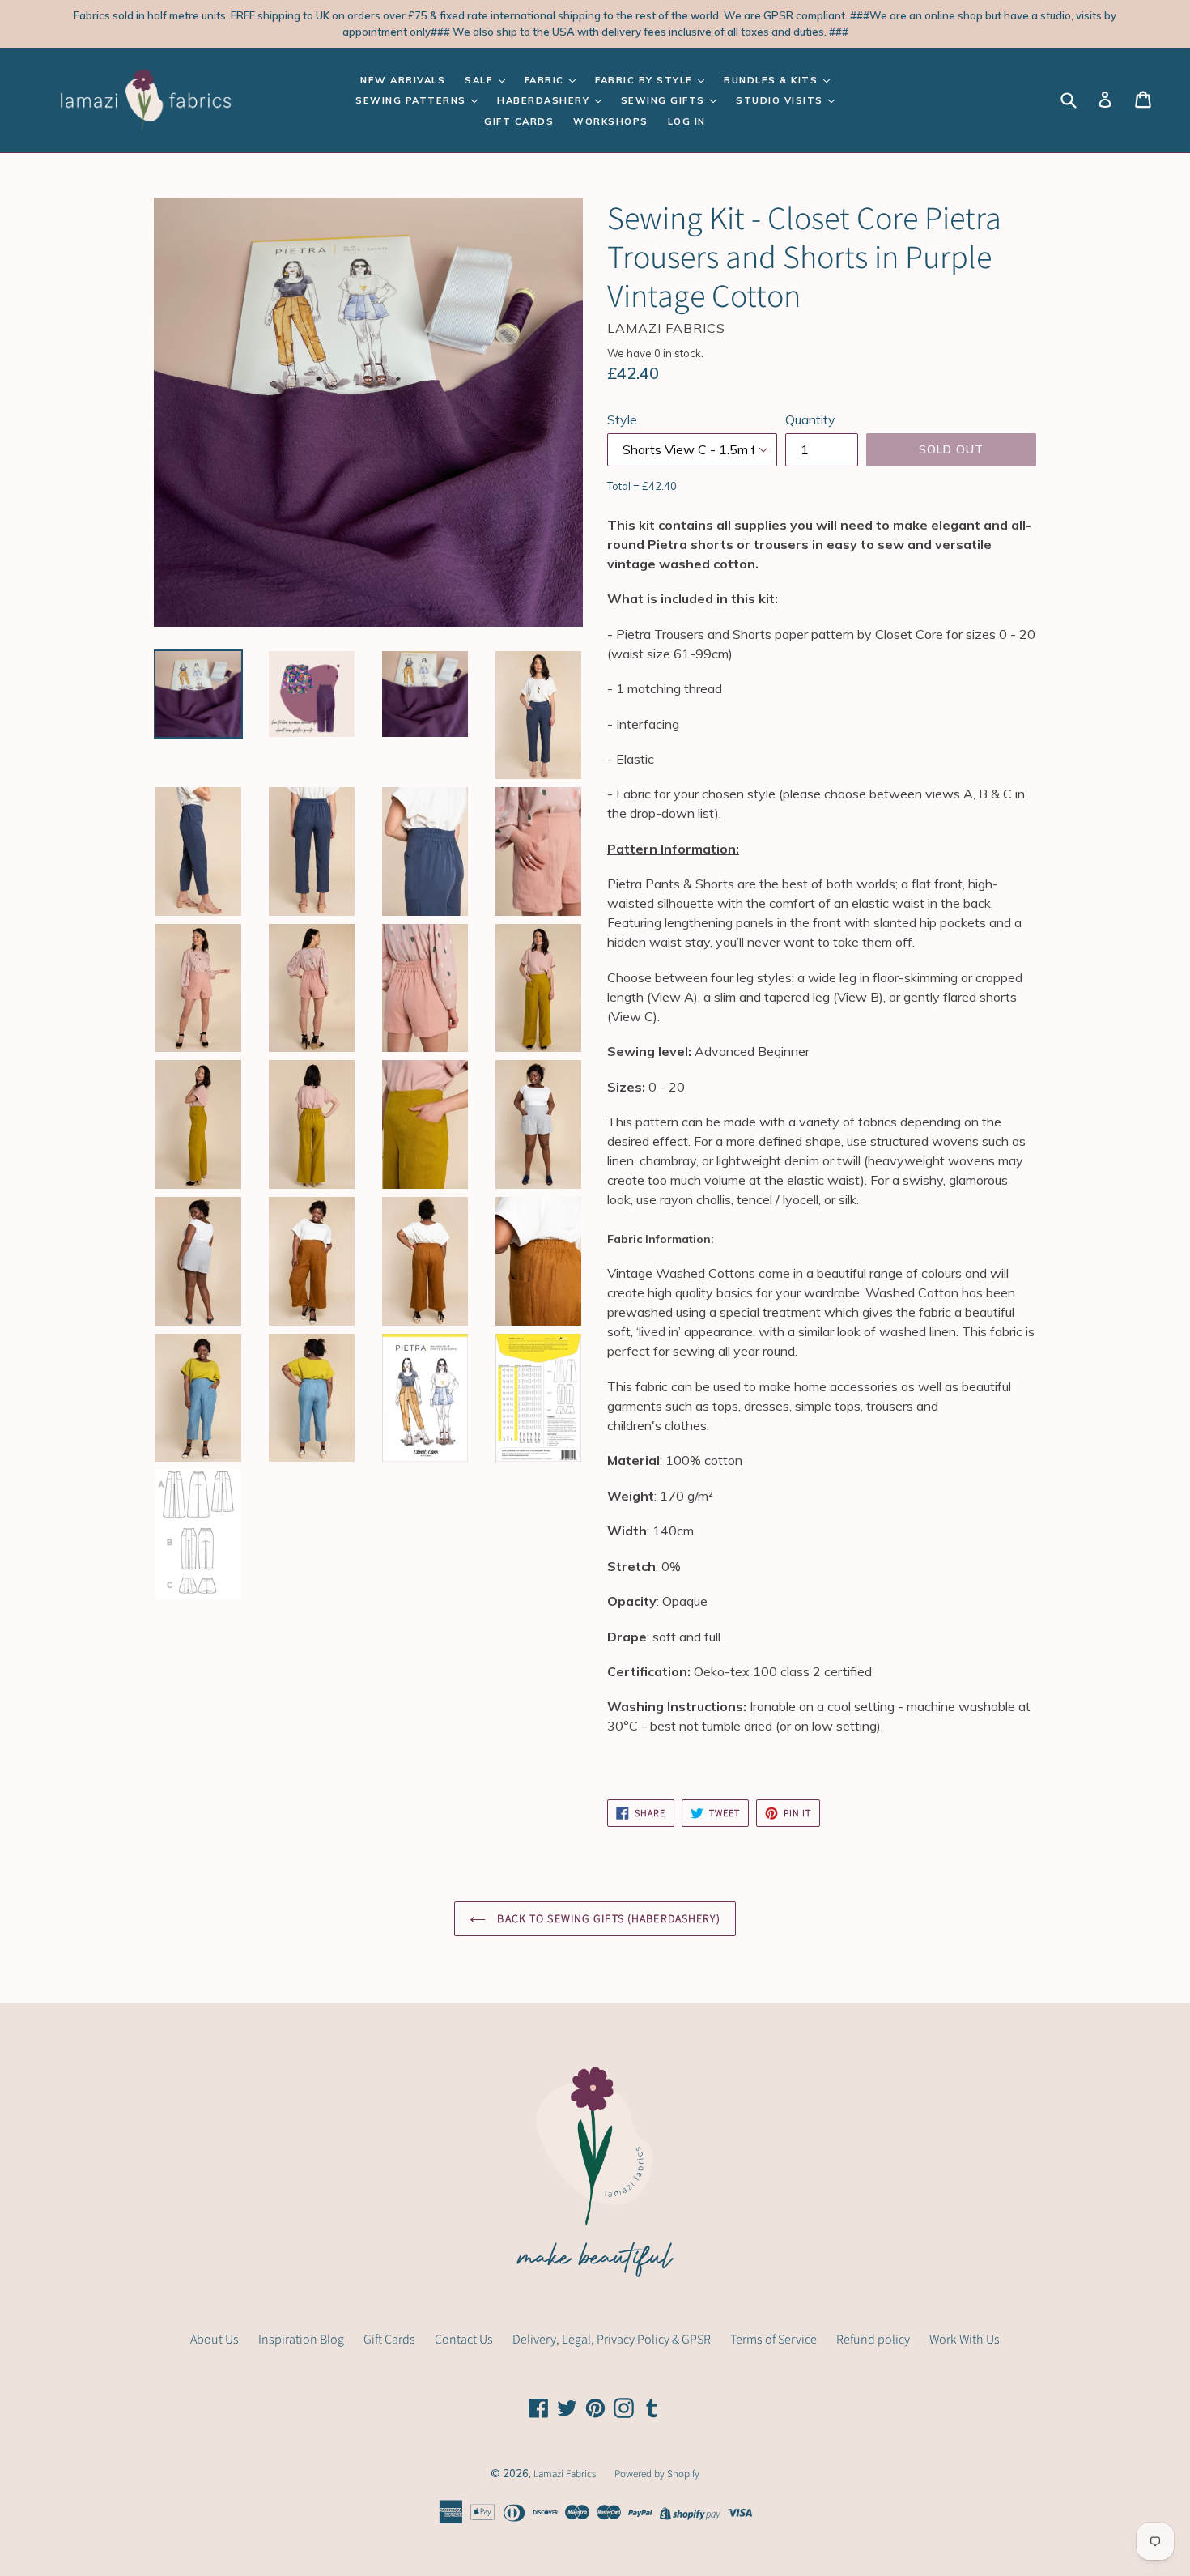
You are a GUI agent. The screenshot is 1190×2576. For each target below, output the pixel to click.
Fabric (546, 80)
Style (622, 419)
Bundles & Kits (773, 80)
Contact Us (464, 2339)
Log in (687, 121)
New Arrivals (403, 80)
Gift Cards (519, 121)
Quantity (810, 419)
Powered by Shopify (657, 2474)
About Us (215, 2339)
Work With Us (965, 2339)
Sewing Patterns (412, 100)
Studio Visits (781, 100)
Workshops (611, 121)
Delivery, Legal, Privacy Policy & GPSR (612, 2339)
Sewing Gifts (665, 100)
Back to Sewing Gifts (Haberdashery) (607, 1918)
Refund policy (873, 2339)
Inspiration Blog (301, 2339)
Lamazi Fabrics (566, 2474)
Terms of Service (773, 2339)
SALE (481, 80)
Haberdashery (545, 100)
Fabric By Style (646, 80)
